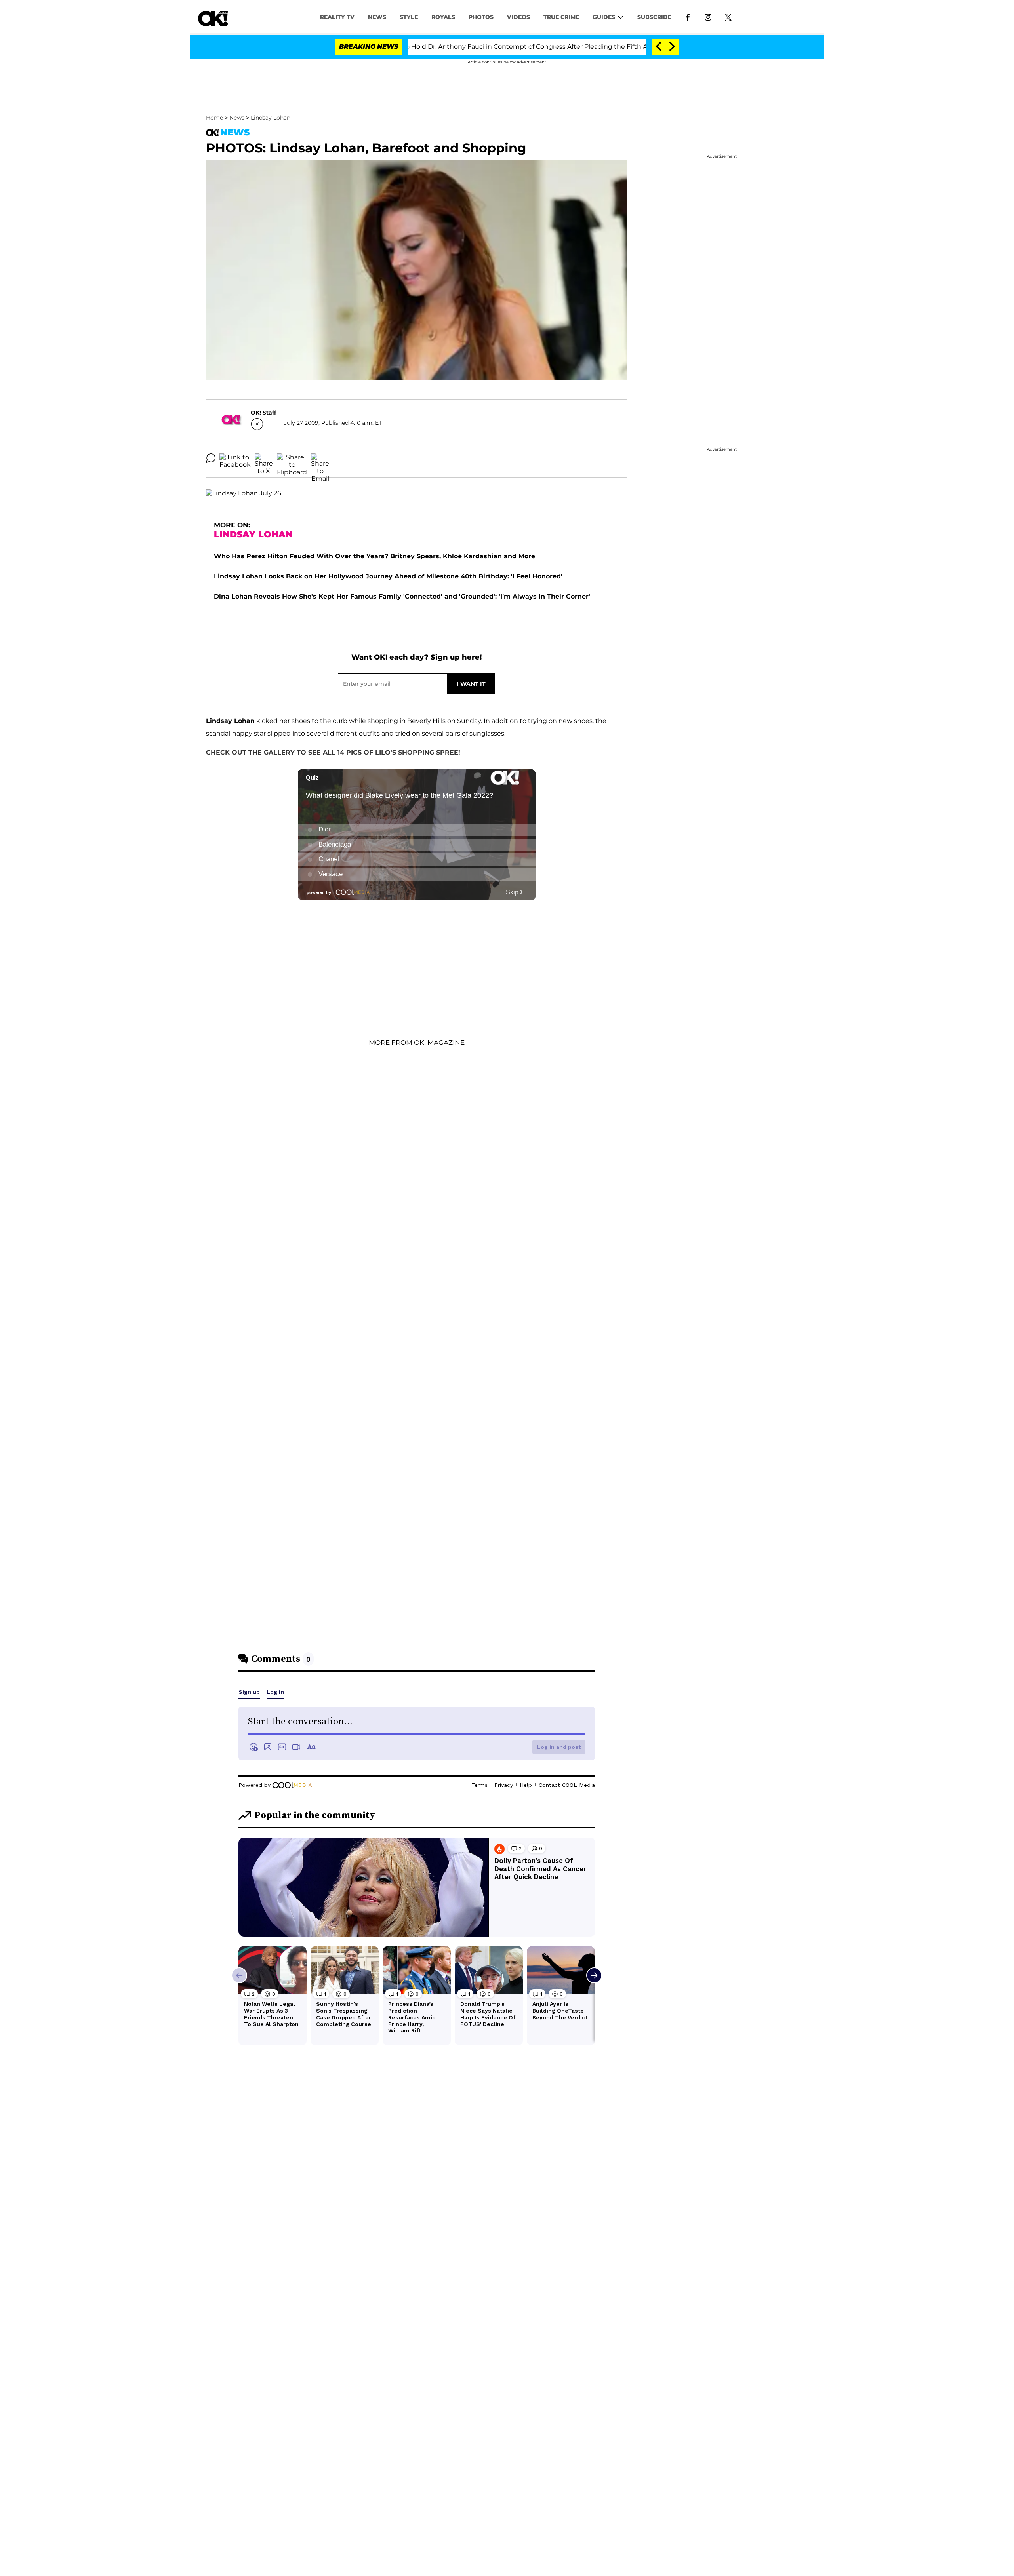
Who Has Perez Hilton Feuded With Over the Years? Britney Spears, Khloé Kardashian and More (375, 556)
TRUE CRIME (561, 17)
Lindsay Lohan (271, 118)
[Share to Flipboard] (292, 458)
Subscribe (654, 17)
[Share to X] (264, 458)
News (237, 118)
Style (409, 17)
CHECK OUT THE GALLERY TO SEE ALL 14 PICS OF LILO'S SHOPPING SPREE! (333, 752)
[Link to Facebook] (688, 17)
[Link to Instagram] (708, 17)
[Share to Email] (320, 458)
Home (214, 118)
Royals (443, 17)
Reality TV (337, 17)
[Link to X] (728, 17)
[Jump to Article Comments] (211, 458)
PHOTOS (481, 17)
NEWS (377, 17)
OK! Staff (263, 413)
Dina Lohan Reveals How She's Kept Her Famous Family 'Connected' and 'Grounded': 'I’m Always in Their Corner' (402, 596)
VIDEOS (518, 17)
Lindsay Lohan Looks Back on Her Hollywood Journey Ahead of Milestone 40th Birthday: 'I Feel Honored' (388, 576)
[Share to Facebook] (235, 458)
